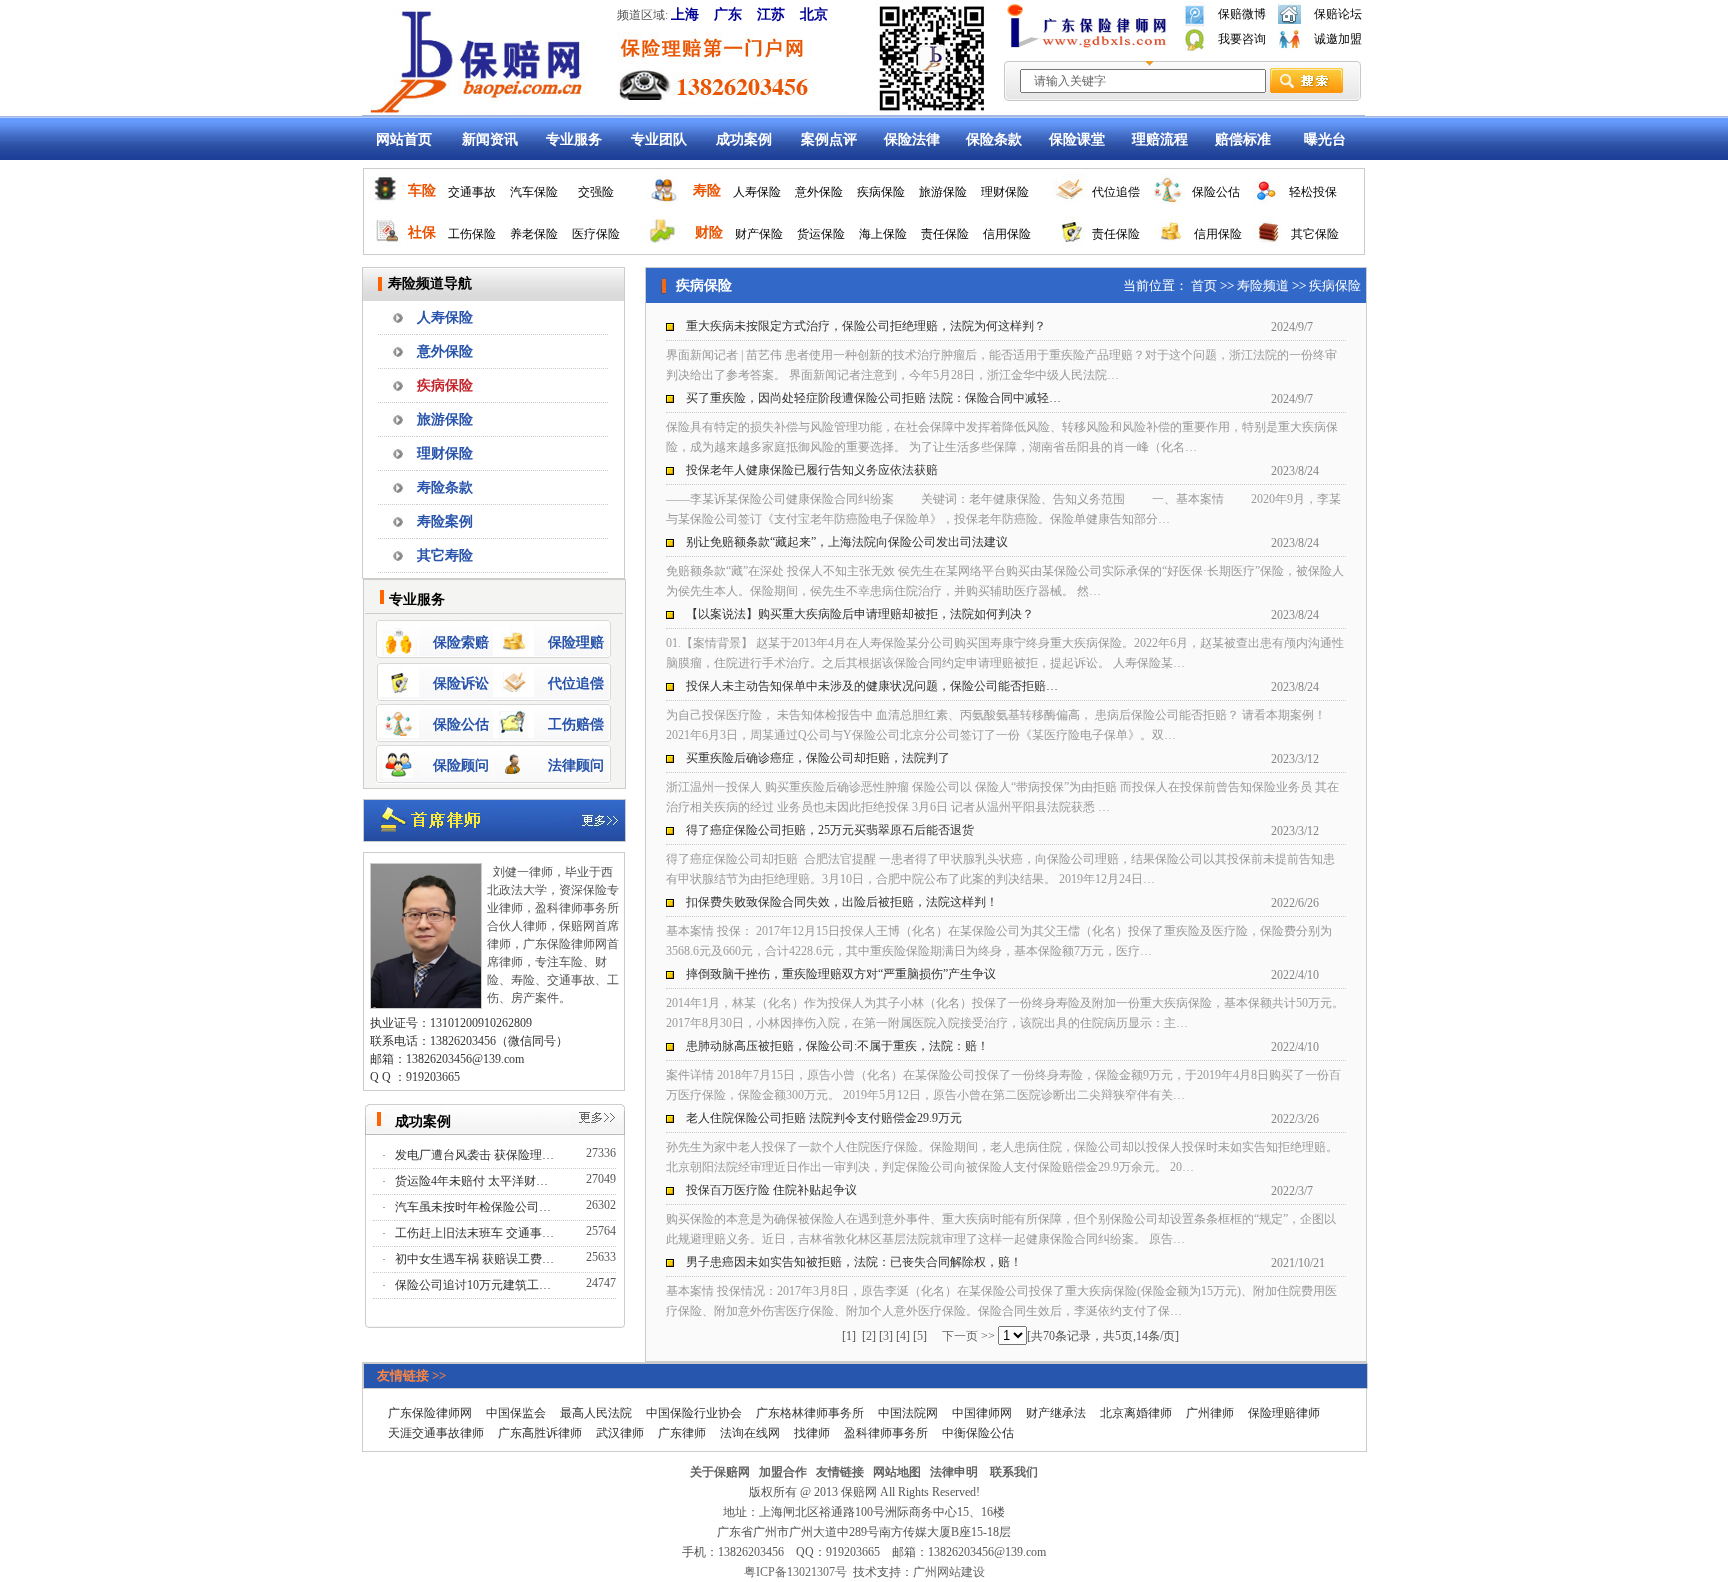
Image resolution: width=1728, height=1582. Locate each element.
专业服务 (574, 139)
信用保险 (1007, 234)
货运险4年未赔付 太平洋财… (473, 1181)
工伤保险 (472, 234)
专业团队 (659, 139)
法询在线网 (750, 1433)
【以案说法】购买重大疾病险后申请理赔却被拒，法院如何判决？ (860, 614)
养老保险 (534, 234)
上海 (685, 14)
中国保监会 (516, 1413)
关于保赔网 (720, 1472)
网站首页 (404, 139)
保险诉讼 (461, 683)
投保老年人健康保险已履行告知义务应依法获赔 (812, 470)
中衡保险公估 (978, 1433)
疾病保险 (881, 192)
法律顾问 (576, 765)
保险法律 (912, 139)
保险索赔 (461, 642)
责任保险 (945, 234)
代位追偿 (1116, 192)
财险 (709, 232)
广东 (728, 14)
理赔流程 (1160, 139)
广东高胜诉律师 (540, 1433)
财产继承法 (1056, 1413)
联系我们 (1014, 1472)
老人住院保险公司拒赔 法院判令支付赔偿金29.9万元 (824, 1118)
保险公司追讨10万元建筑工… (474, 1285)
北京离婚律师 (1136, 1413)
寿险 (707, 190)
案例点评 (829, 139)
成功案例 (744, 139)
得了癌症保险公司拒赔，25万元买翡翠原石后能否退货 (830, 830)
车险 (422, 190)
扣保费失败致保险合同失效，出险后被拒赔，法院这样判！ (842, 902)
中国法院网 (908, 1413)
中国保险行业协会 (694, 1413)
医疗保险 (596, 234)
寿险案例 (445, 521)
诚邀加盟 (1338, 39)
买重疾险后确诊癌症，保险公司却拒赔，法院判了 (818, 758)
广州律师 (1210, 1413)
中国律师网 (982, 1413)
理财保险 (1005, 192)
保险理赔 (576, 642)
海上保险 (883, 234)
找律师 (812, 1433)
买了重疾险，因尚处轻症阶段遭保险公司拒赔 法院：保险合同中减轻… (873, 398)
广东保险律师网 (430, 1413)
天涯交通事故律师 (436, 1433)
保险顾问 (461, 765)
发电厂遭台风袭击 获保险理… (476, 1155)
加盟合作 (783, 1472)
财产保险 (759, 234)
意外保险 (819, 192)
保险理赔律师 (1284, 1413)
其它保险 (1315, 234)
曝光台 (1325, 139)
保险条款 (994, 139)
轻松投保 (1313, 192)
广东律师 (682, 1433)
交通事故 (472, 192)
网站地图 (897, 1472)
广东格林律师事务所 (810, 1413)
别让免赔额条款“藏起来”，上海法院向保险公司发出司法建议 (847, 542)
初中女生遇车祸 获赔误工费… (476, 1259)
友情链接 (840, 1472)
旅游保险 (943, 192)
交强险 (596, 192)
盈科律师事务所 (886, 1433)
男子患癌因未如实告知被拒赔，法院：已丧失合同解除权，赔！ (854, 1262)
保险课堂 (1077, 139)
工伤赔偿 (576, 724)
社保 (422, 232)
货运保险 (821, 234)
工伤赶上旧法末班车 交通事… (476, 1233)
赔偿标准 (1243, 139)
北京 (814, 14)
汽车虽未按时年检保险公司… (474, 1207)
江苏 (771, 14)
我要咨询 (1242, 39)
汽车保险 (534, 192)
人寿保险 (757, 192)
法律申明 (954, 1472)
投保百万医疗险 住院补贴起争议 (771, 1190)
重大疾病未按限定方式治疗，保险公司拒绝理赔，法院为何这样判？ (866, 326)
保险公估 (1216, 192)
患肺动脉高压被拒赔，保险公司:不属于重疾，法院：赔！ (837, 1046)
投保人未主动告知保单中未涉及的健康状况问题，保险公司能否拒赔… (872, 686)
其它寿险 (445, 555)
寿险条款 (445, 487)
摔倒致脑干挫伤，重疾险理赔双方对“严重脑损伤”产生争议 (841, 974)
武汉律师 (620, 1433)
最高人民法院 (596, 1413)
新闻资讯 (490, 139)
